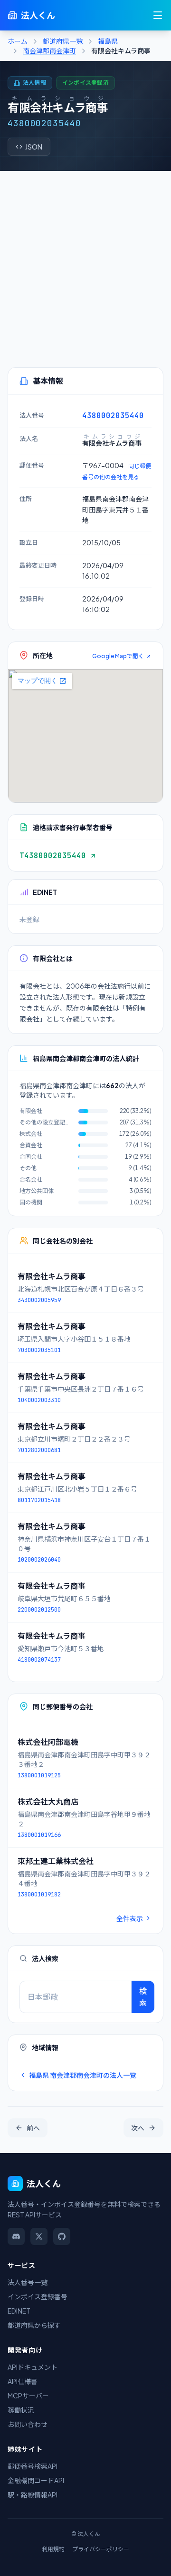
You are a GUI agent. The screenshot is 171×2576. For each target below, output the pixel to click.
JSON (34, 147)
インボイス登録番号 (38, 2296)
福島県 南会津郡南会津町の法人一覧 (83, 2075)
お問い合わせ (28, 2424)
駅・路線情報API (33, 2495)
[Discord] (16, 2236)
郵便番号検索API (33, 2466)
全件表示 (130, 1918)
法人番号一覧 (28, 2282)
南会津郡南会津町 (49, 50)
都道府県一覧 (63, 41)
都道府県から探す (34, 2325)
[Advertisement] (85, 261)
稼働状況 (21, 2410)
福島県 (108, 41)
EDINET (19, 2311)
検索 (143, 1997)
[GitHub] (62, 2236)
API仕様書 (23, 2381)
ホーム (18, 41)
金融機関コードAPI (36, 2480)
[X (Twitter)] (39, 2236)
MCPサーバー (28, 2396)
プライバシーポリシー (101, 2549)
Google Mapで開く (118, 656)
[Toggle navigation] (158, 15)
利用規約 (53, 2549)
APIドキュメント (33, 2367)
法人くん (38, 15)
